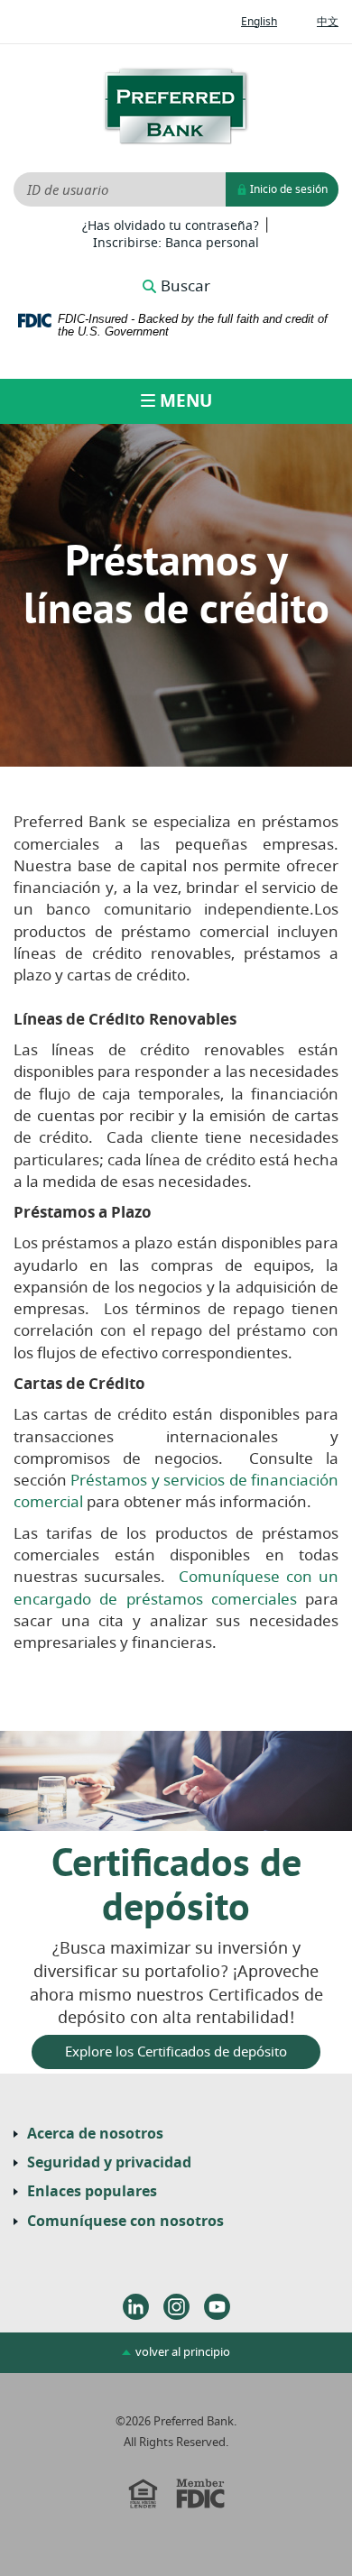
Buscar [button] (185, 286)
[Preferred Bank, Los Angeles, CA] (176, 106)
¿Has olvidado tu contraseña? (171, 226)
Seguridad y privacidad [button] (109, 2163)
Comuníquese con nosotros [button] (125, 2222)
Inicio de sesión (287, 189)
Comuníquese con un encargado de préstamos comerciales (176, 1588)
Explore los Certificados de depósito (176, 2052)
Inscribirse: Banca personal (176, 244)
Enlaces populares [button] (92, 2192)
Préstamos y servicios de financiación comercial (176, 1491)
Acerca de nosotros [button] (95, 2134)
